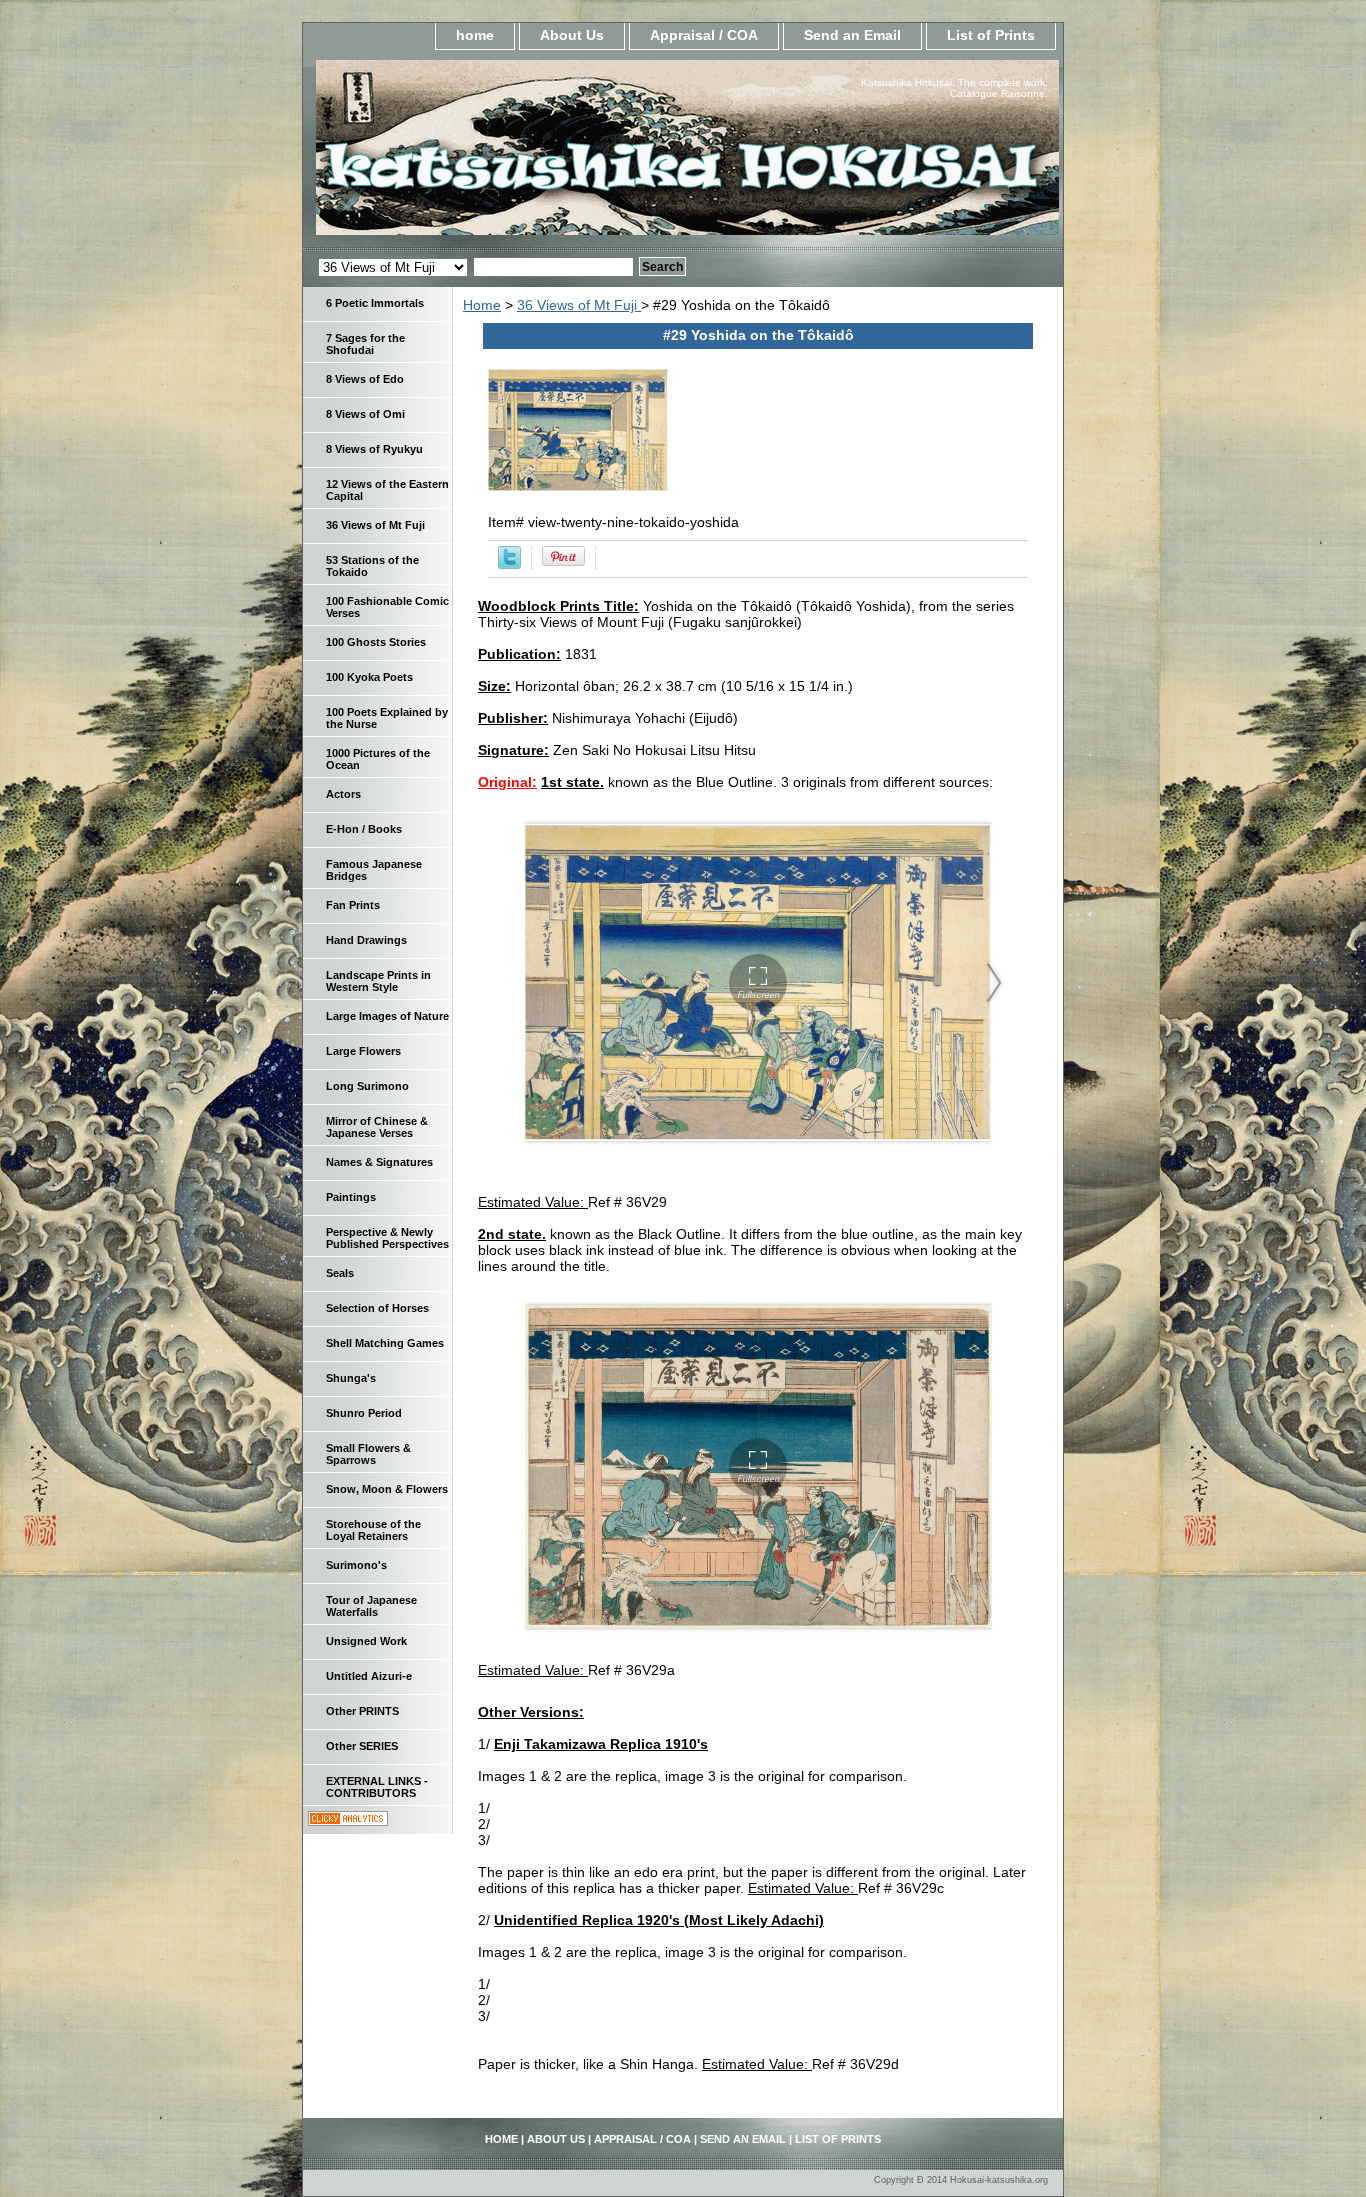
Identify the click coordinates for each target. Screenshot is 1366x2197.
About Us (572, 35)
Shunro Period (364, 1413)
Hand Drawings (366, 940)
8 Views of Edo (365, 379)
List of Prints (991, 35)
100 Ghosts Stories (376, 642)
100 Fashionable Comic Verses (387, 607)
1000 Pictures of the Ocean (378, 759)
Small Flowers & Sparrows (368, 1454)
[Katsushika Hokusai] (553, 153)
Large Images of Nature (387, 1016)
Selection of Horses (377, 1308)
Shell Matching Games (385, 1343)
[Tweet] (509, 564)
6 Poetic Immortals (375, 303)
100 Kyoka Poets (369, 677)
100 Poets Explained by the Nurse (387, 718)
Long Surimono (367, 1086)
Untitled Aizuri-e (369, 1676)
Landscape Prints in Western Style (378, 981)
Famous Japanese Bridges (374, 870)
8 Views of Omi (365, 414)
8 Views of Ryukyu (374, 449)
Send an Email (852, 35)
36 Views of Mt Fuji (579, 305)
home (475, 35)
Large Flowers (363, 1051)
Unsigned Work (366, 1641)
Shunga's (351, 1378)
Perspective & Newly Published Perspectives (387, 1238)
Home (482, 305)
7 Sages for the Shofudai (365, 344)
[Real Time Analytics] (348, 1821)
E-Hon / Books (364, 829)
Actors (343, 794)
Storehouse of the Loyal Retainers (373, 1530)
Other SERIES (362, 1746)
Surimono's (356, 1565)
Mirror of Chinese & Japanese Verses (377, 1127)
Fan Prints (353, 905)
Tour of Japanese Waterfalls (371, 1606)
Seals (340, 1273)
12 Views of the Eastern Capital (387, 490)
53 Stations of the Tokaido (372, 566)
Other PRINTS (362, 1711)
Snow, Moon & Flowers (387, 1489)
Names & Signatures (379, 1162)
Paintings (351, 1197)
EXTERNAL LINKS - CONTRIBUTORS (377, 1787)
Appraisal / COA (704, 35)
